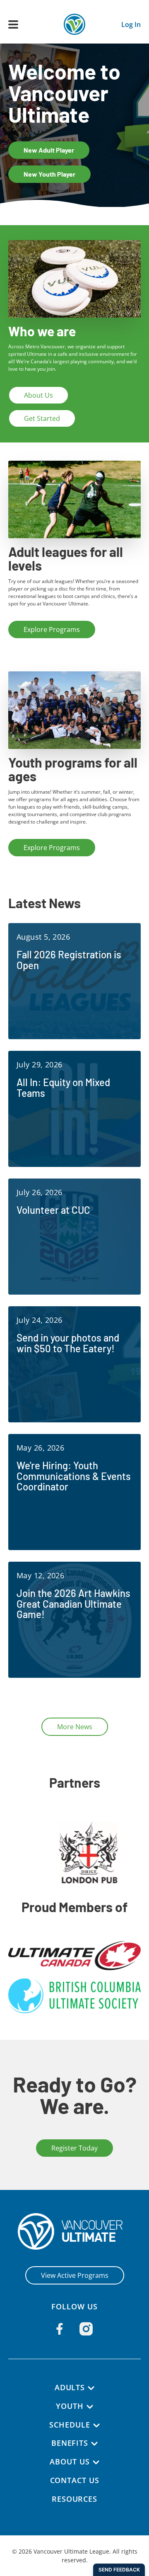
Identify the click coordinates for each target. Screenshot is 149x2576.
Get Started (42, 418)
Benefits (70, 2443)
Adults (70, 2387)
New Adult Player (49, 150)
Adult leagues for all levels (66, 559)
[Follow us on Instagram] (86, 2329)
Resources (74, 2499)
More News (75, 1727)
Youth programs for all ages (73, 769)
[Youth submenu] (90, 2407)
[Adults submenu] (91, 2388)
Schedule (70, 2425)
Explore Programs (52, 629)
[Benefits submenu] (94, 2444)
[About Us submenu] (96, 2462)
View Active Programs (75, 2275)
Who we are (42, 331)
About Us (38, 395)
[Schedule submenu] (96, 2425)
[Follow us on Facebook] (60, 2329)
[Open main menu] (13, 24)
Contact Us (75, 2480)
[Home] (75, 2231)
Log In (131, 24)
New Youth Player (49, 174)
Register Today (74, 2148)
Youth (70, 2406)
